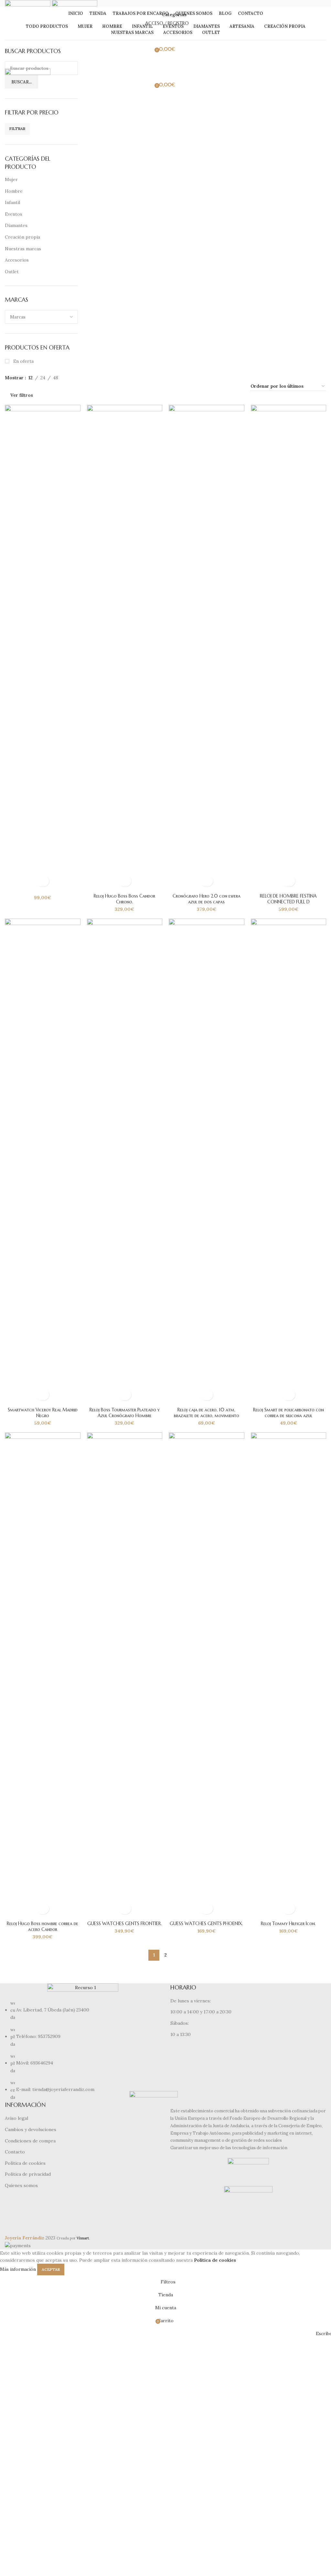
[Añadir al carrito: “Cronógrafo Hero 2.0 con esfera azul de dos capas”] (206, 881)
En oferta (23, 361)
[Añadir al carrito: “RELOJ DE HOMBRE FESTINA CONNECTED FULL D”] (288, 881)
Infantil (12, 202)
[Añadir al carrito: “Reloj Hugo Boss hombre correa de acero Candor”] (43, 1908)
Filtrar (17, 129)
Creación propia (22, 237)
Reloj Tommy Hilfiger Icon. (288, 1924)
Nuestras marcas (23, 249)
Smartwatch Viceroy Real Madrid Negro (43, 1413)
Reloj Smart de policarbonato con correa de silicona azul (288, 1413)
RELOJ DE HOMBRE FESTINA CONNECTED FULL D (288, 899)
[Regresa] (153, 15)
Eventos (14, 214)
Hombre (14, 191)
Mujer (11, 179)
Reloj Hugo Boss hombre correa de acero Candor (43, 1926)
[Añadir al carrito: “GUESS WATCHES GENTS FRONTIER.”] (125, 1908)
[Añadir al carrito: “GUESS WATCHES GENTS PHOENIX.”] (206, 1908)
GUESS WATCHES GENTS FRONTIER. (125, 1924)
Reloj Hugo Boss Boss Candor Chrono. (124, 899)
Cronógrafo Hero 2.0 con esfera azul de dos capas (207, 899)
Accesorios (17, 260)
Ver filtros (22, 395)
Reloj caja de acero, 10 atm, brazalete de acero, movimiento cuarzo (207, 1416)
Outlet (12, 272)
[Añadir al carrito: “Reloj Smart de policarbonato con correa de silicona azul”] (288, 1395)
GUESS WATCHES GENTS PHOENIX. (206, 1924)
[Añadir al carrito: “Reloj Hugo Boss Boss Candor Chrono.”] (125, 881)
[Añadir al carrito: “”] (43, 881)
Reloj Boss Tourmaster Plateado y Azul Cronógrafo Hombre (125, 1413)
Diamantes (16, 225)
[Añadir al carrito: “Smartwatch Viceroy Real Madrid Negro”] (43, 1395)
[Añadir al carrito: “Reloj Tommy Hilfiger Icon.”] (288, 1908)
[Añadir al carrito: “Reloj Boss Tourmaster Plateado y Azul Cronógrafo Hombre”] (125, 1395)
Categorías (174, 15)
